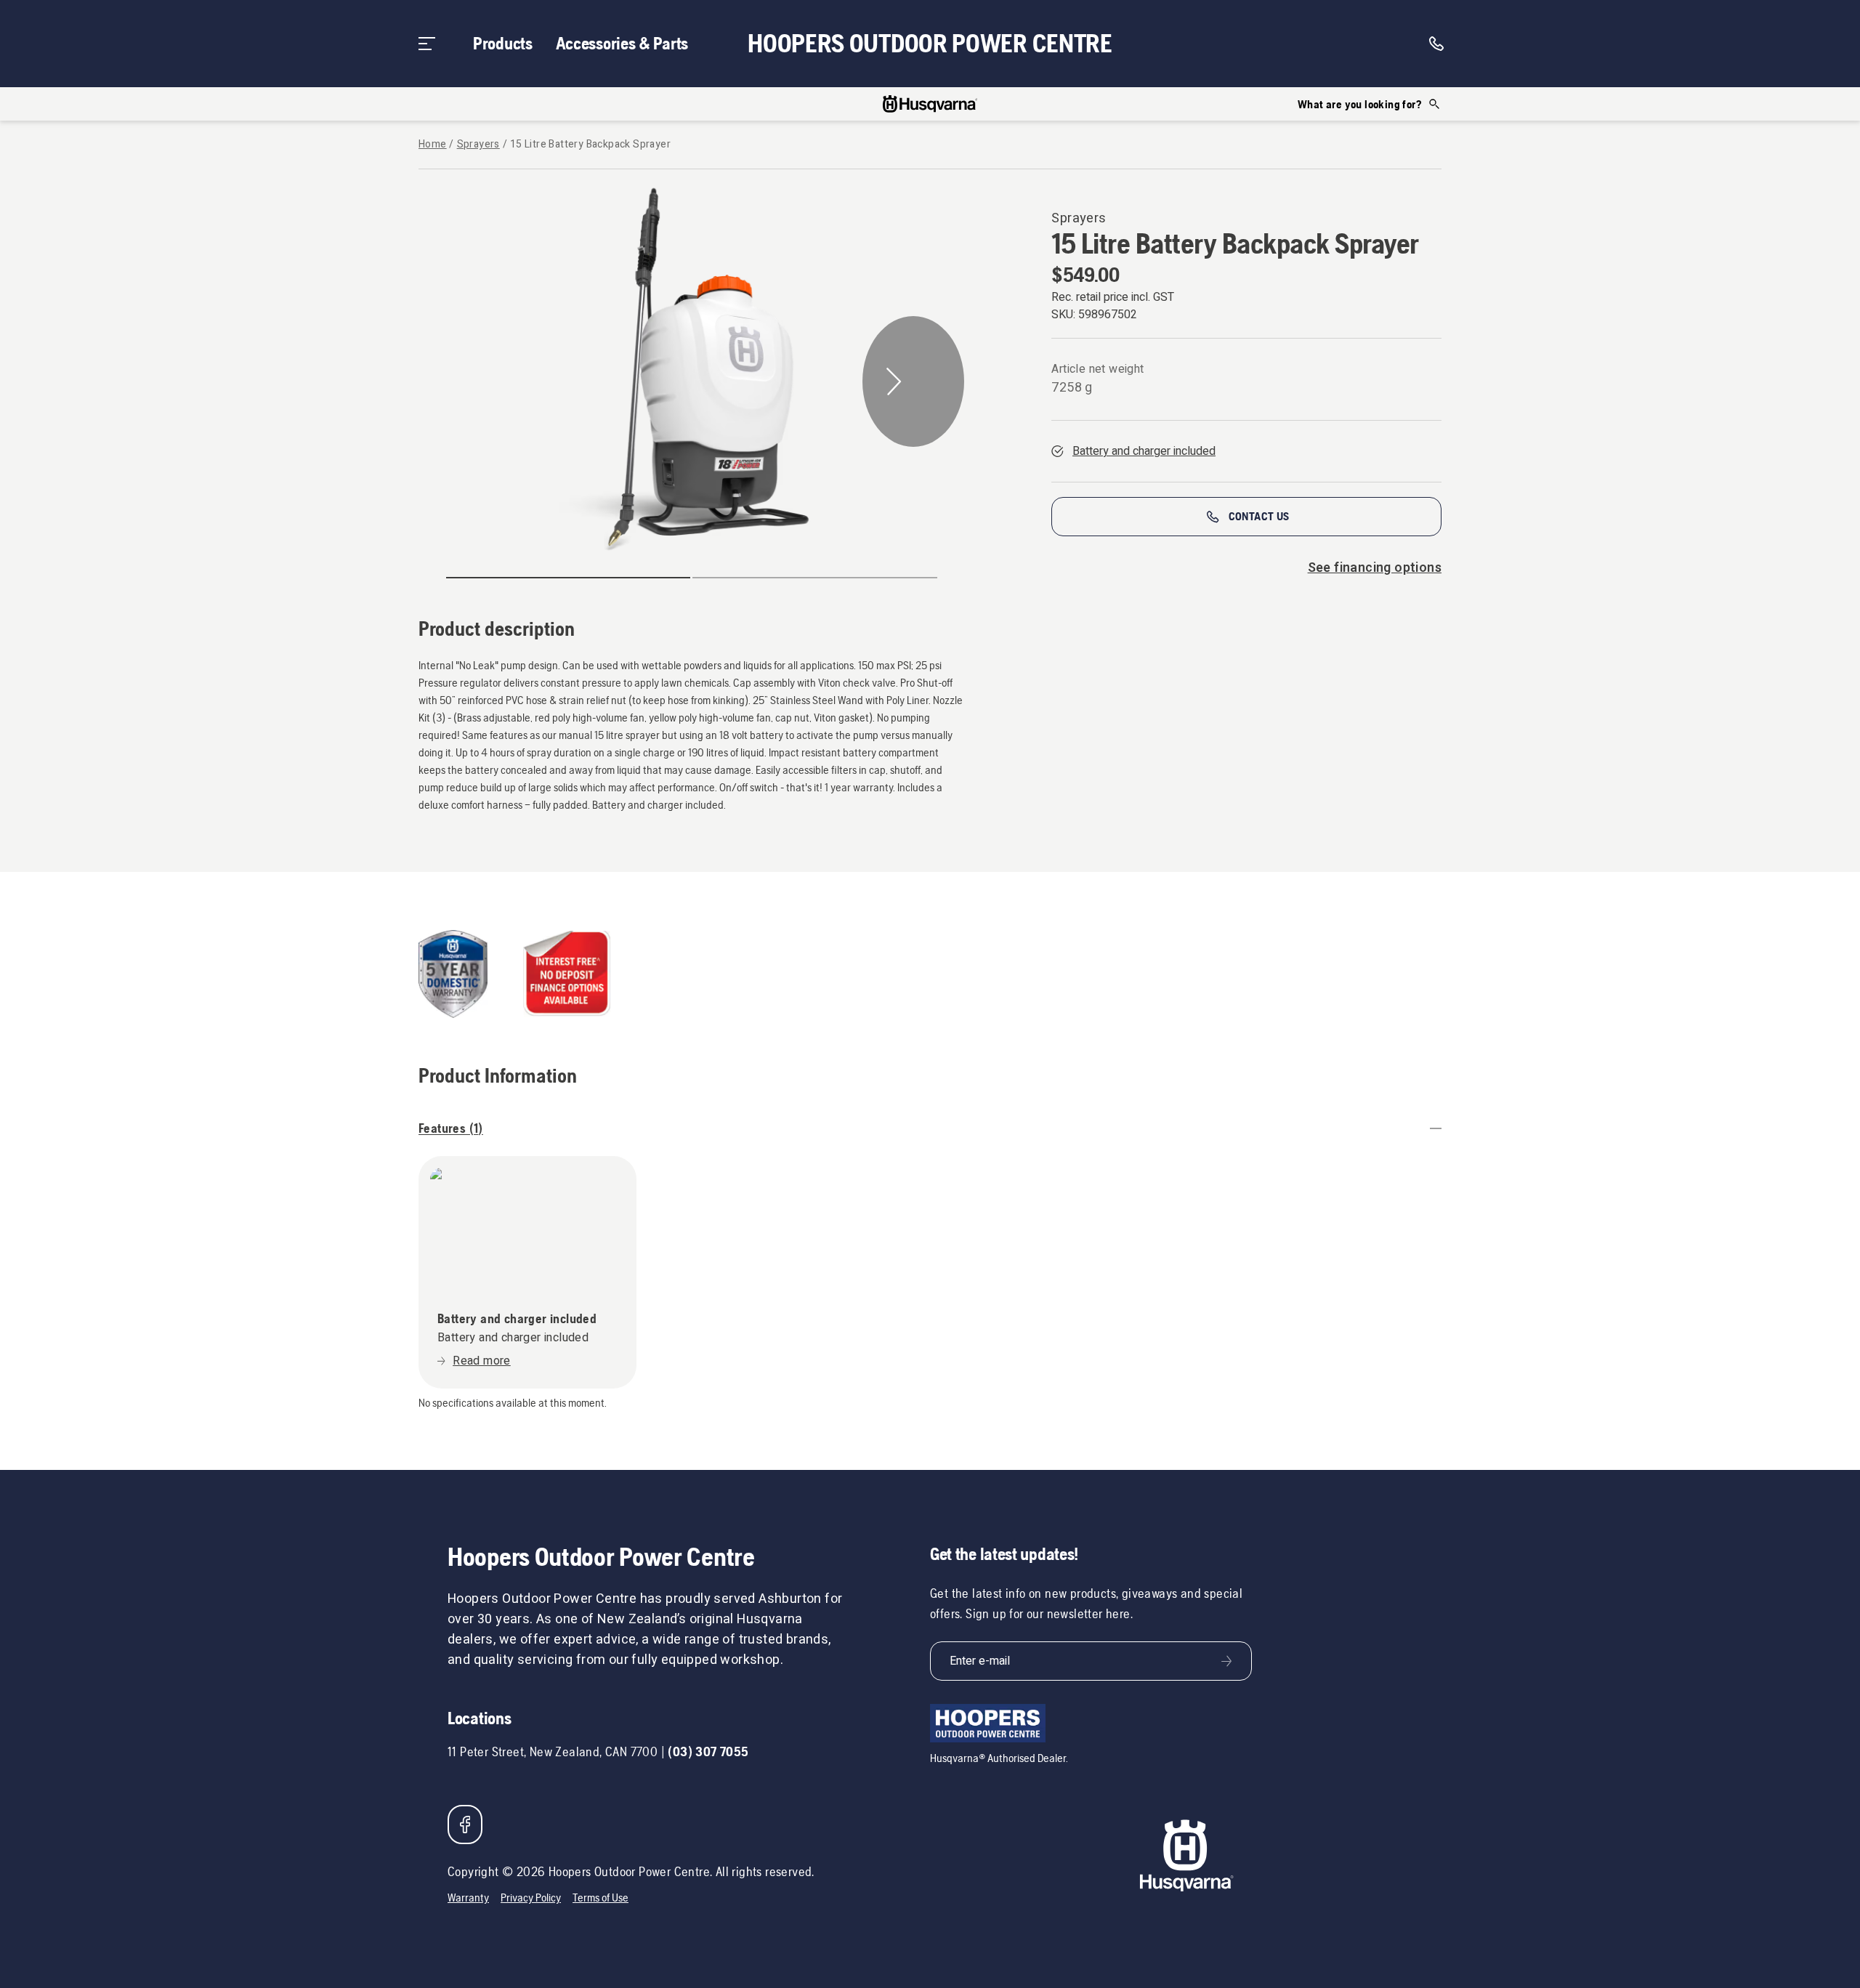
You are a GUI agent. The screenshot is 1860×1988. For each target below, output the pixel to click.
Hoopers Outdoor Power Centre (930, 44)
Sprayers (478, 145)
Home (433, 145)
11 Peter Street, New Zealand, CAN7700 (553, 1751)
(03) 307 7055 (708, 1751)
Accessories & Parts (622, 43)
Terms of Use (601, 1898)
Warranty (468, 1898)
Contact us (1259, 516)
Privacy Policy (531, 1898)
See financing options (1375, 568)
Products (503, 43)
